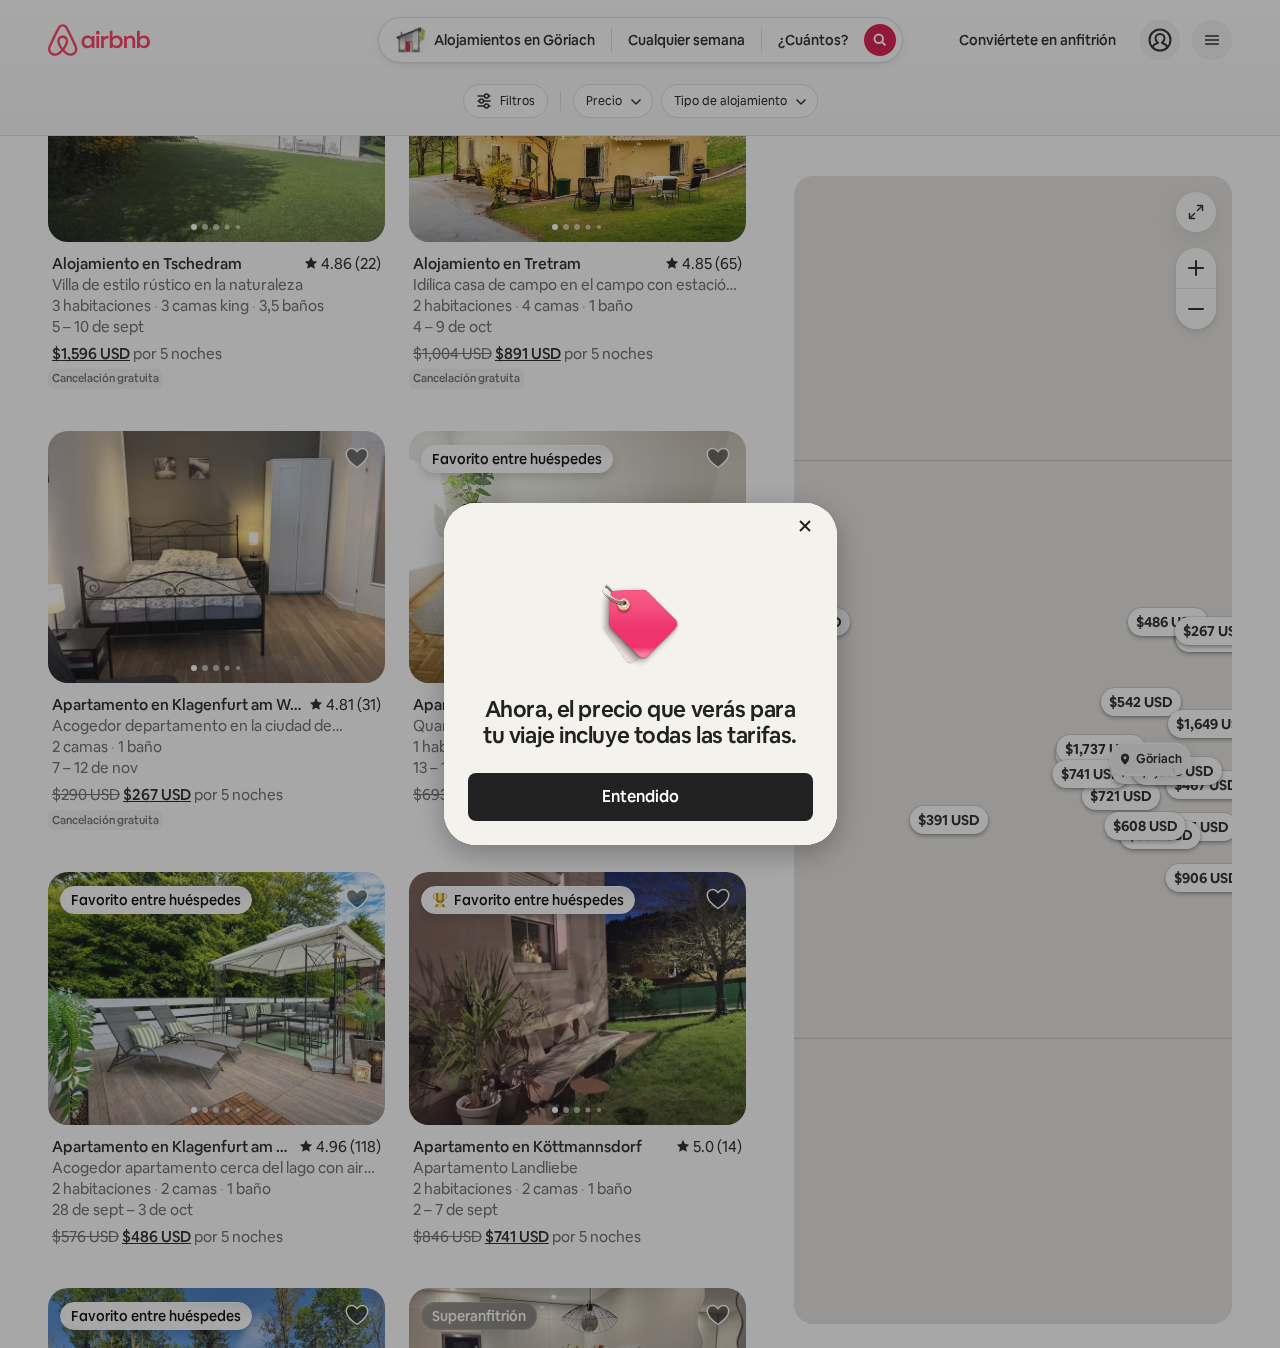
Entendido (640, 796)
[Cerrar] (805, 526)
